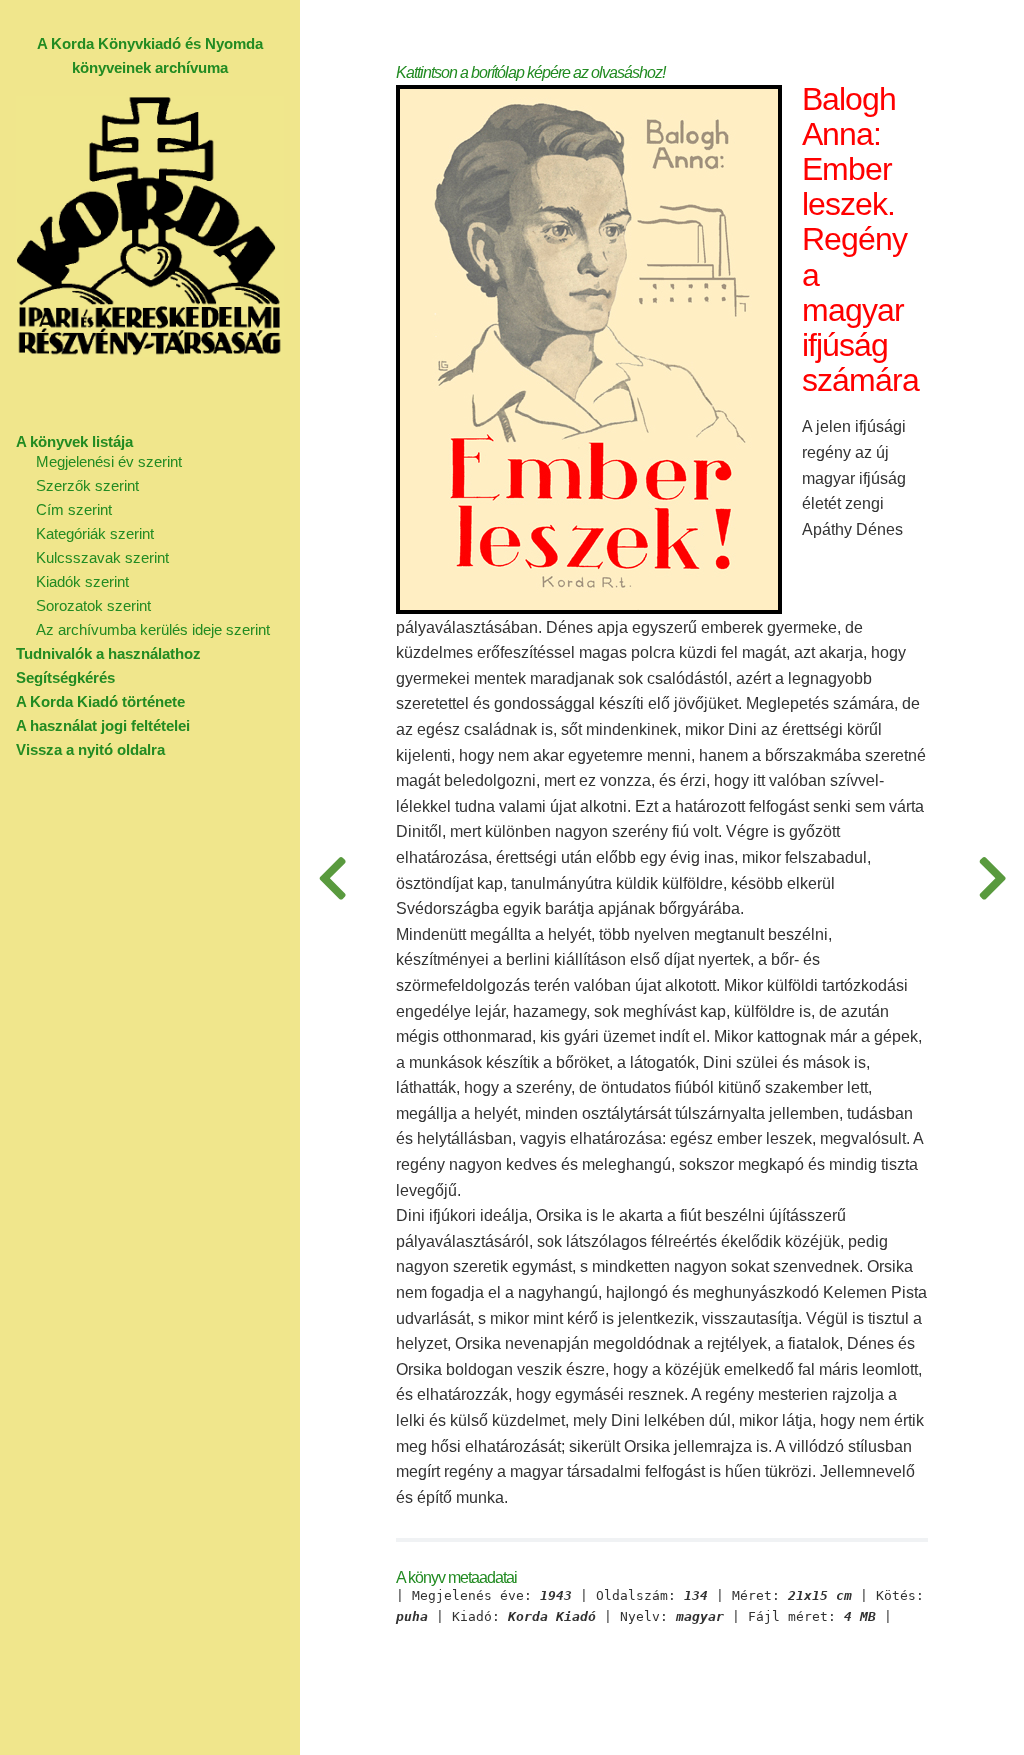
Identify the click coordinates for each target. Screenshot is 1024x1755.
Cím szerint (74, 509)
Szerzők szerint (87, 485)
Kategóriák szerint (95, 533)
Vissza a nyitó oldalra (90, 749)
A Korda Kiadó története (100, 701)
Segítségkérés (65, 677)
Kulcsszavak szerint (102, 557)
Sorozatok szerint (93, 605)
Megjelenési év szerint (109, 461)
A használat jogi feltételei (103, 725)
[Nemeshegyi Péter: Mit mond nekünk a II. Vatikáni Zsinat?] (992, 877)
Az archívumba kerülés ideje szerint (153, 629)
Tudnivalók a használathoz (108, 653)
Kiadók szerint (82, 581)
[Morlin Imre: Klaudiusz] (332, 877)
